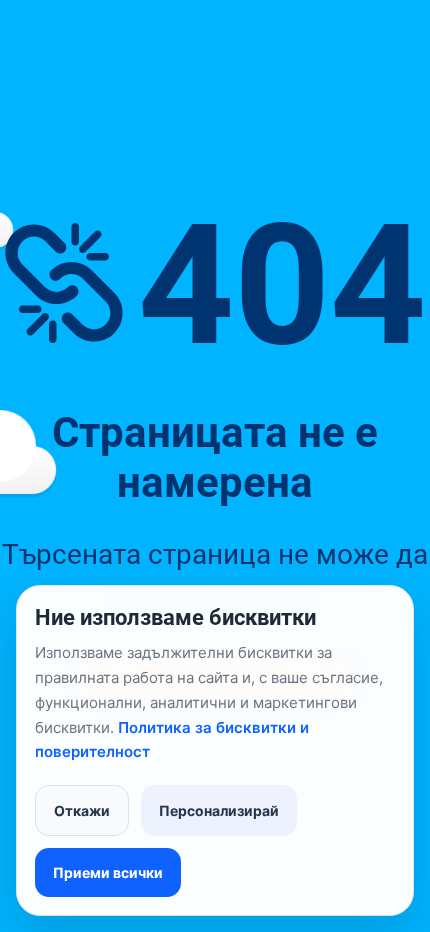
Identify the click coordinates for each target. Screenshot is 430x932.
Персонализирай (219, 810)
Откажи (82, 810)
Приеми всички (108, 872)
